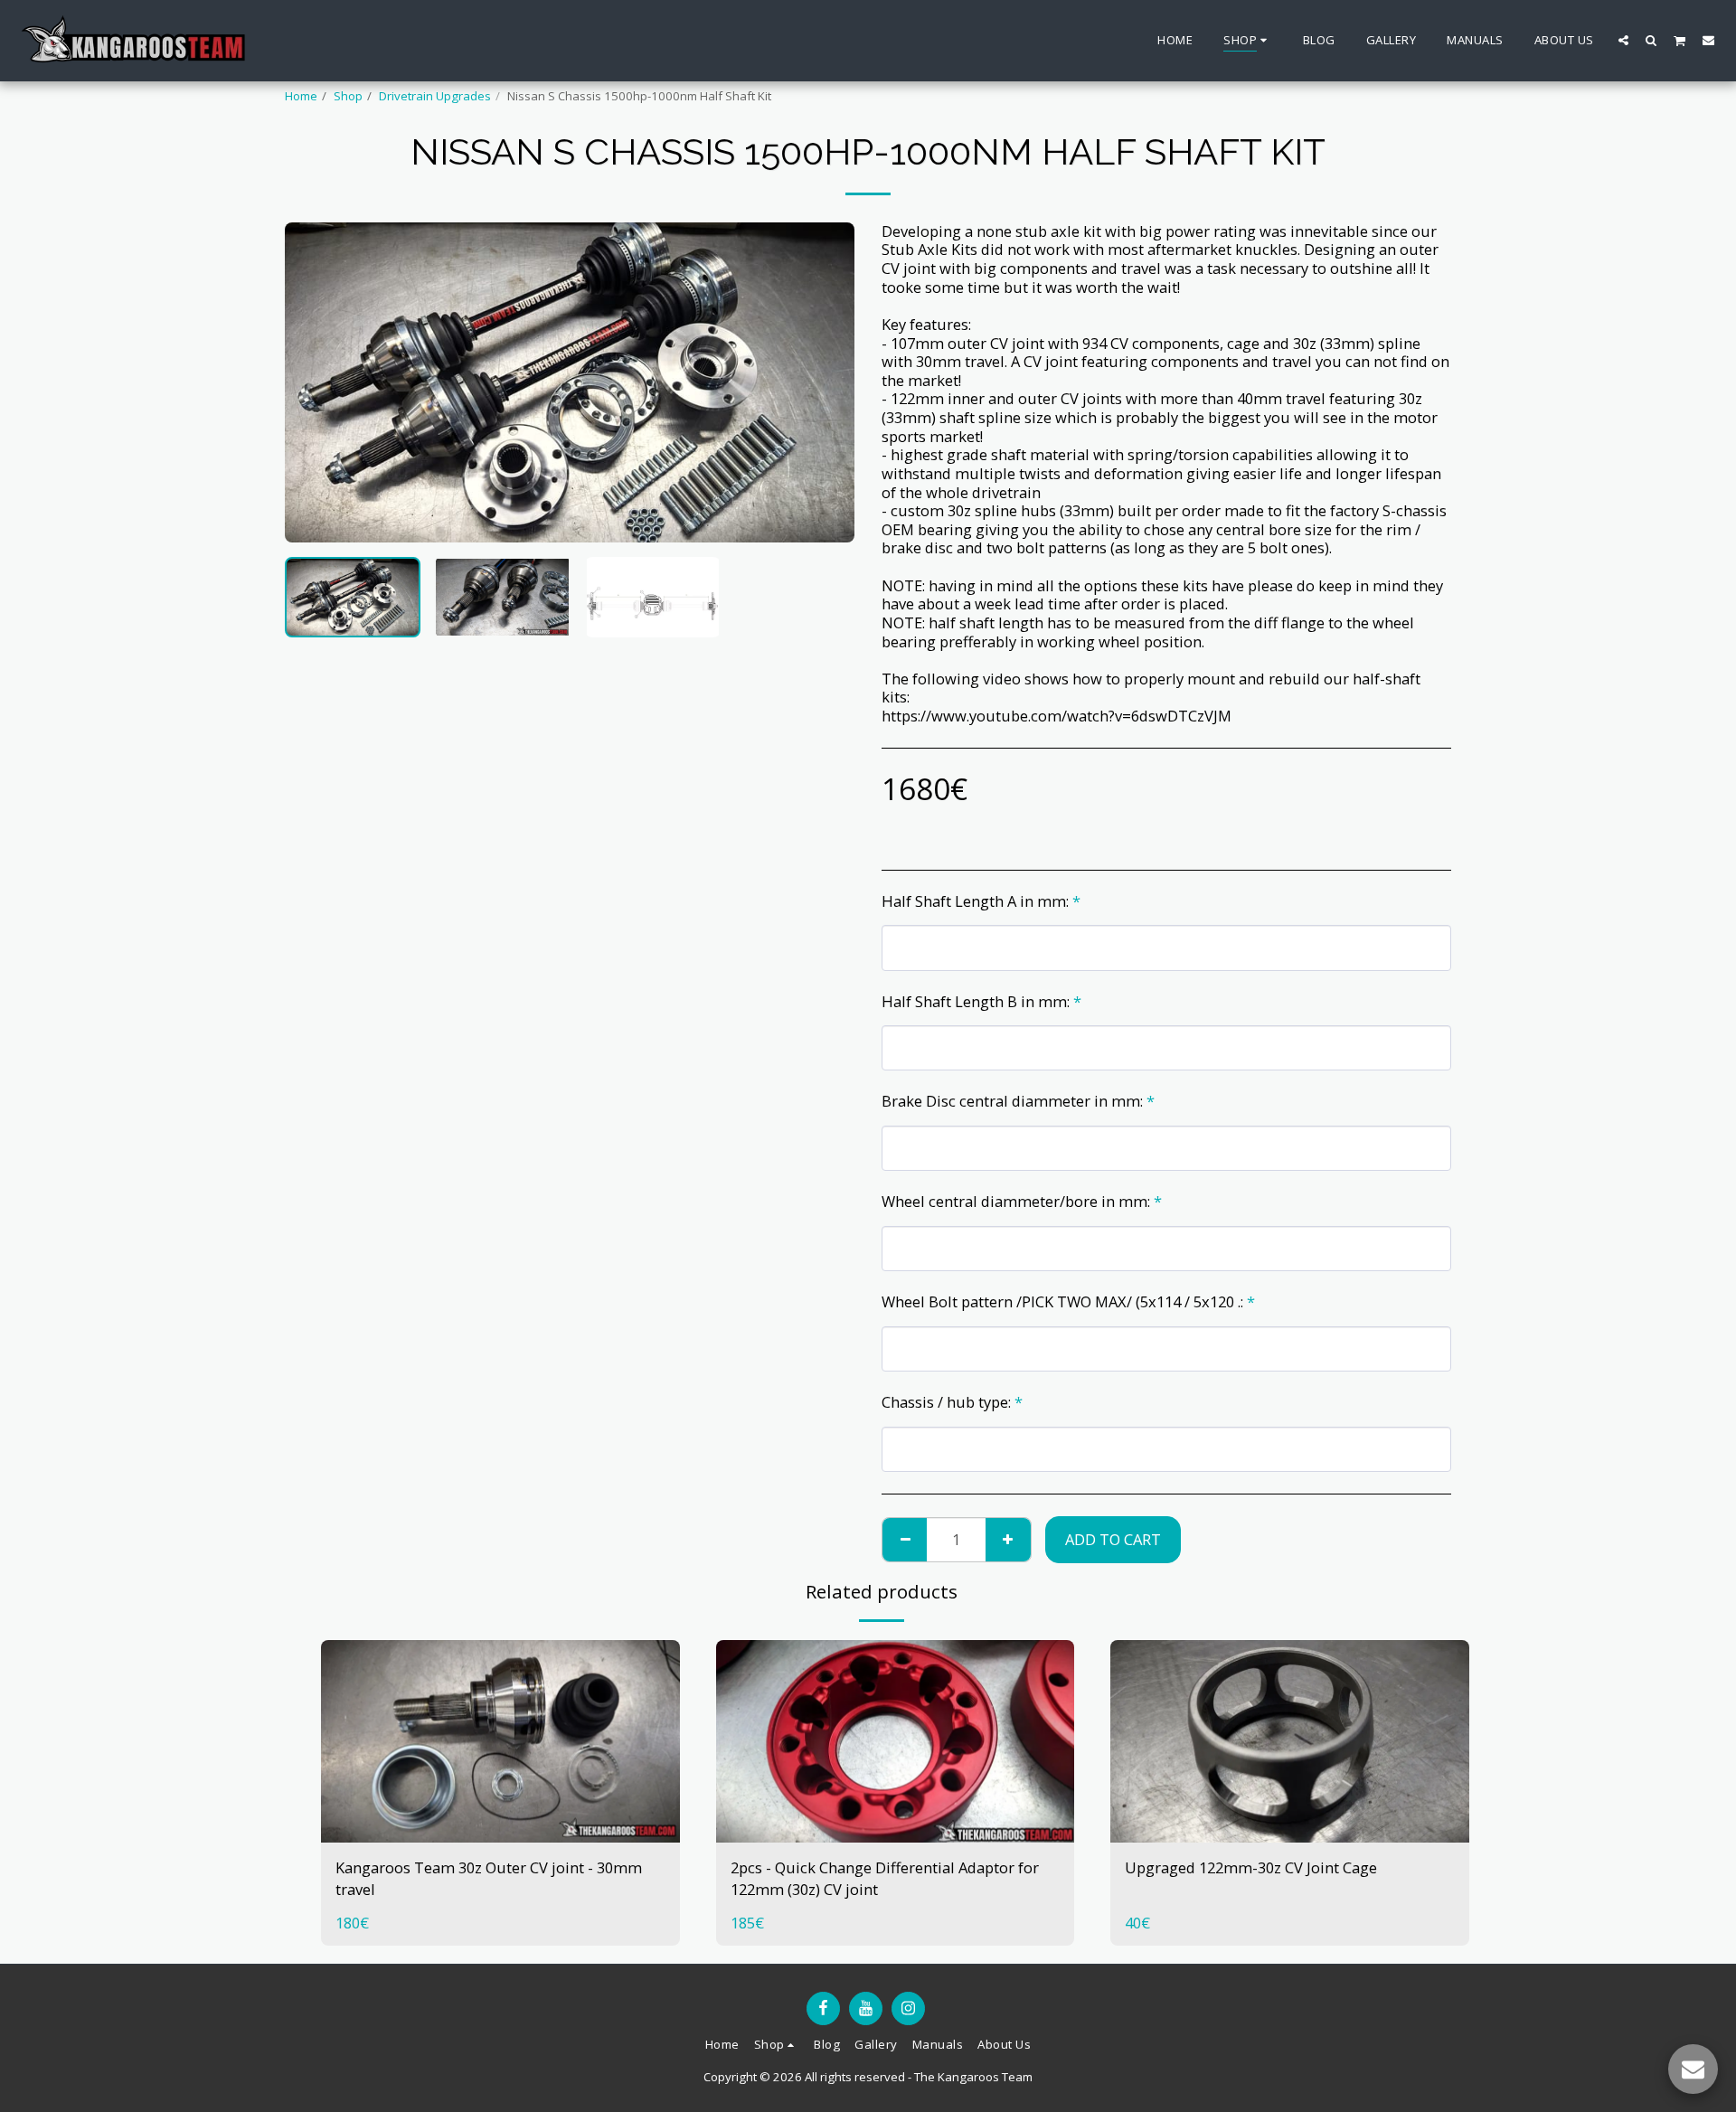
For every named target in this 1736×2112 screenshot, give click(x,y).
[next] (826, 382)
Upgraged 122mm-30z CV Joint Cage (1251, 1867)
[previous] (314, 382)
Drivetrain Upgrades (435, 96)
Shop (348, 96)
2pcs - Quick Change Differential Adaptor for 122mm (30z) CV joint (885, 1879)
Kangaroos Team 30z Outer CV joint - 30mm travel (489, 1879)
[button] (1623, 40)
